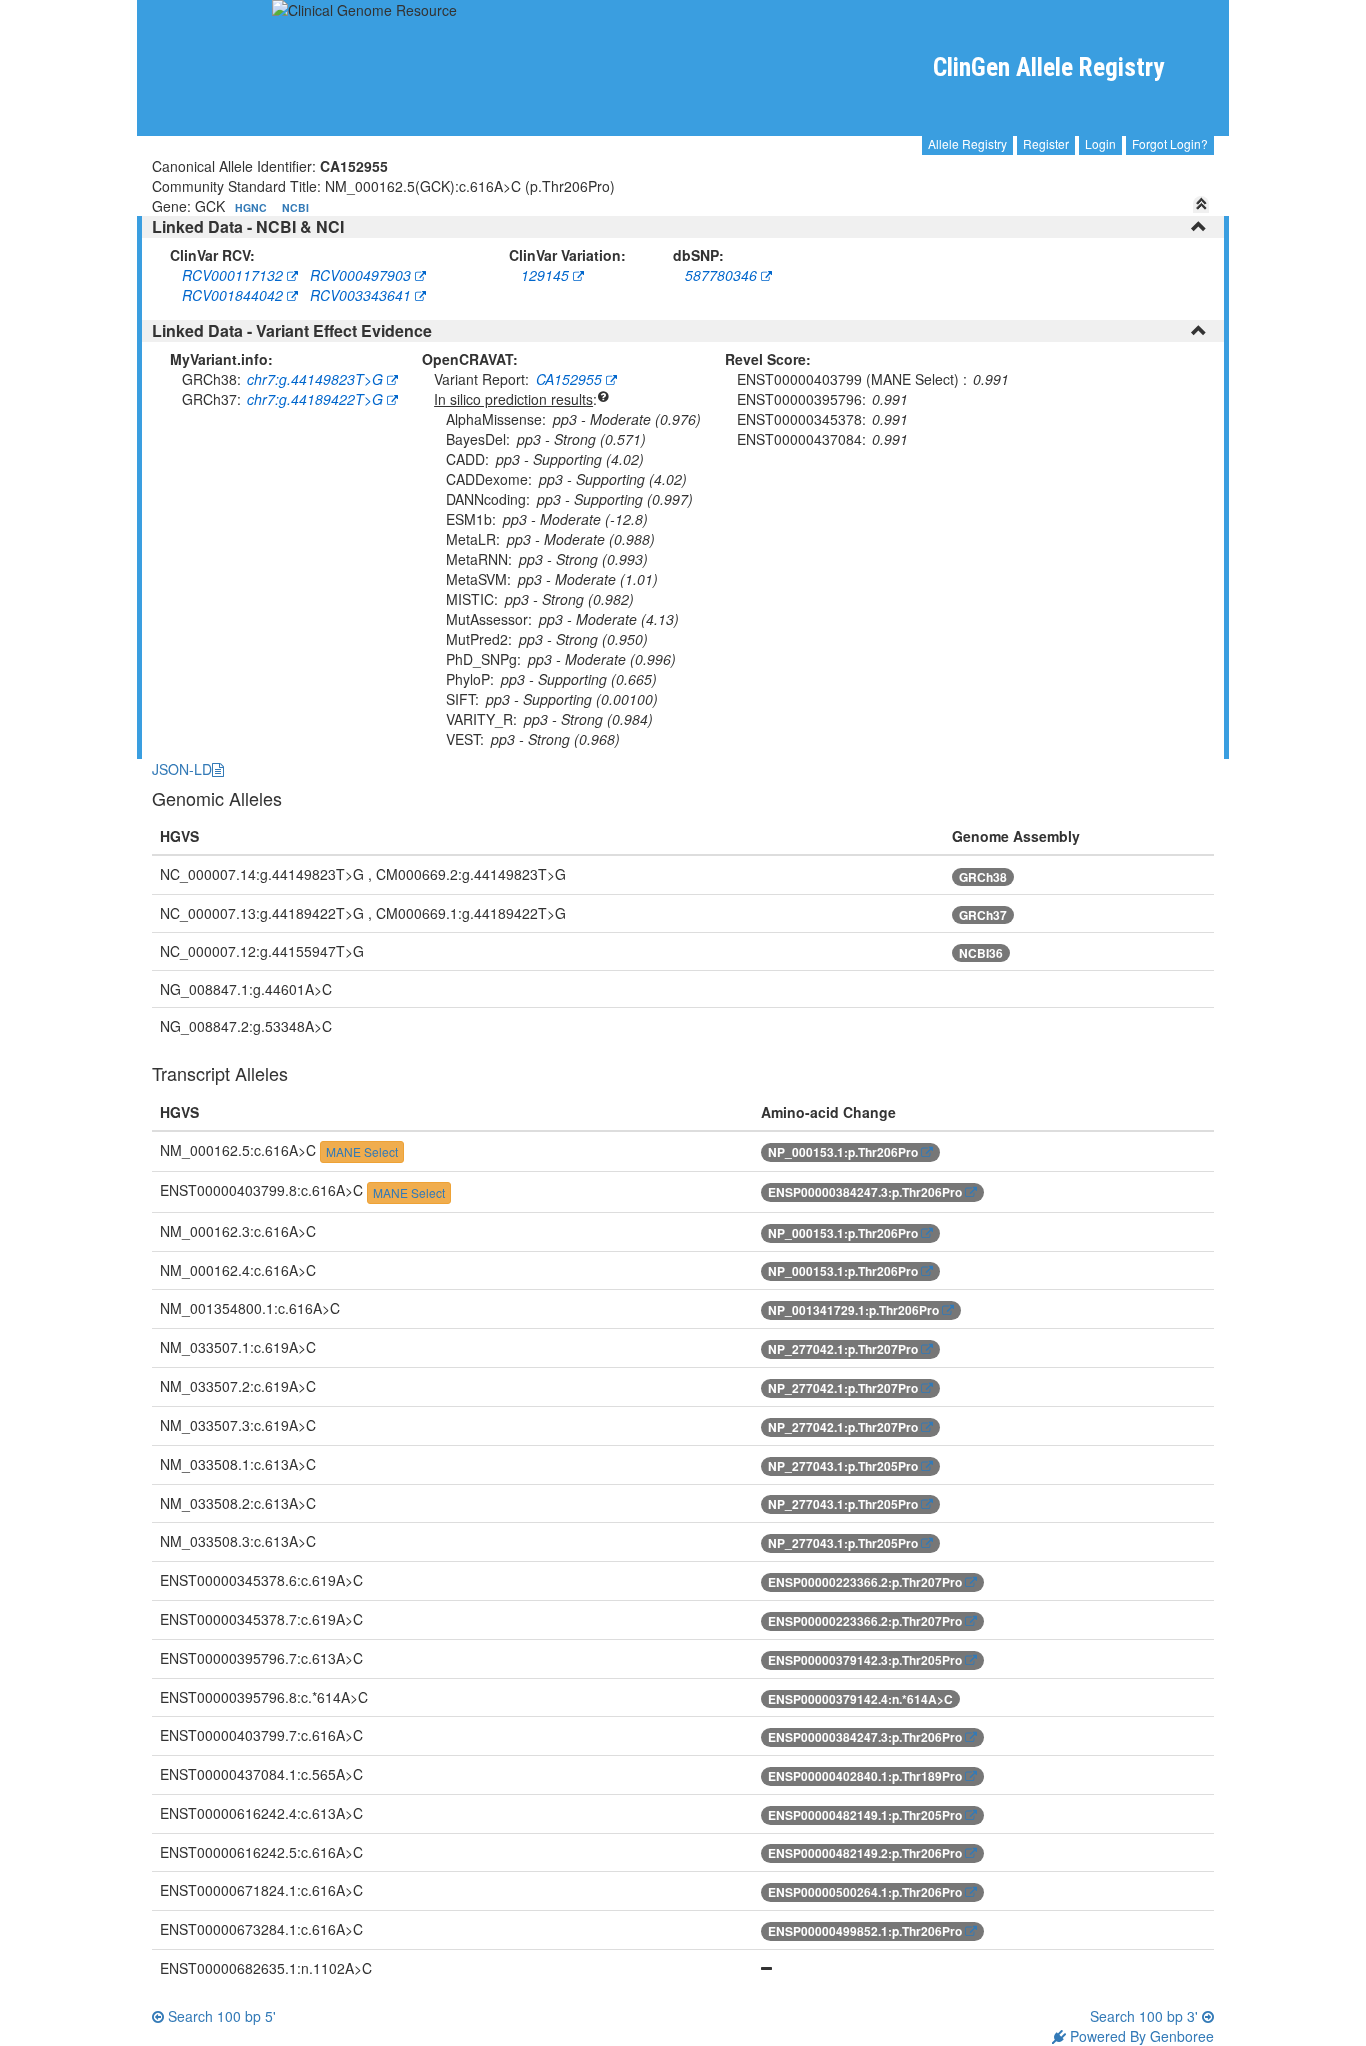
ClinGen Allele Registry (1048, 67)
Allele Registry (967, 143)
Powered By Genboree (1140, 2036)
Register (1046, 143)
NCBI (295, 207)
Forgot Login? (1170, 143)
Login (1100, 143)
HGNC (252, 207)
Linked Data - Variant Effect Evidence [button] (292, 331)
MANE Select (362, 1151)
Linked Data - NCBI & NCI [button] (248, 227)
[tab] (683, 227)
